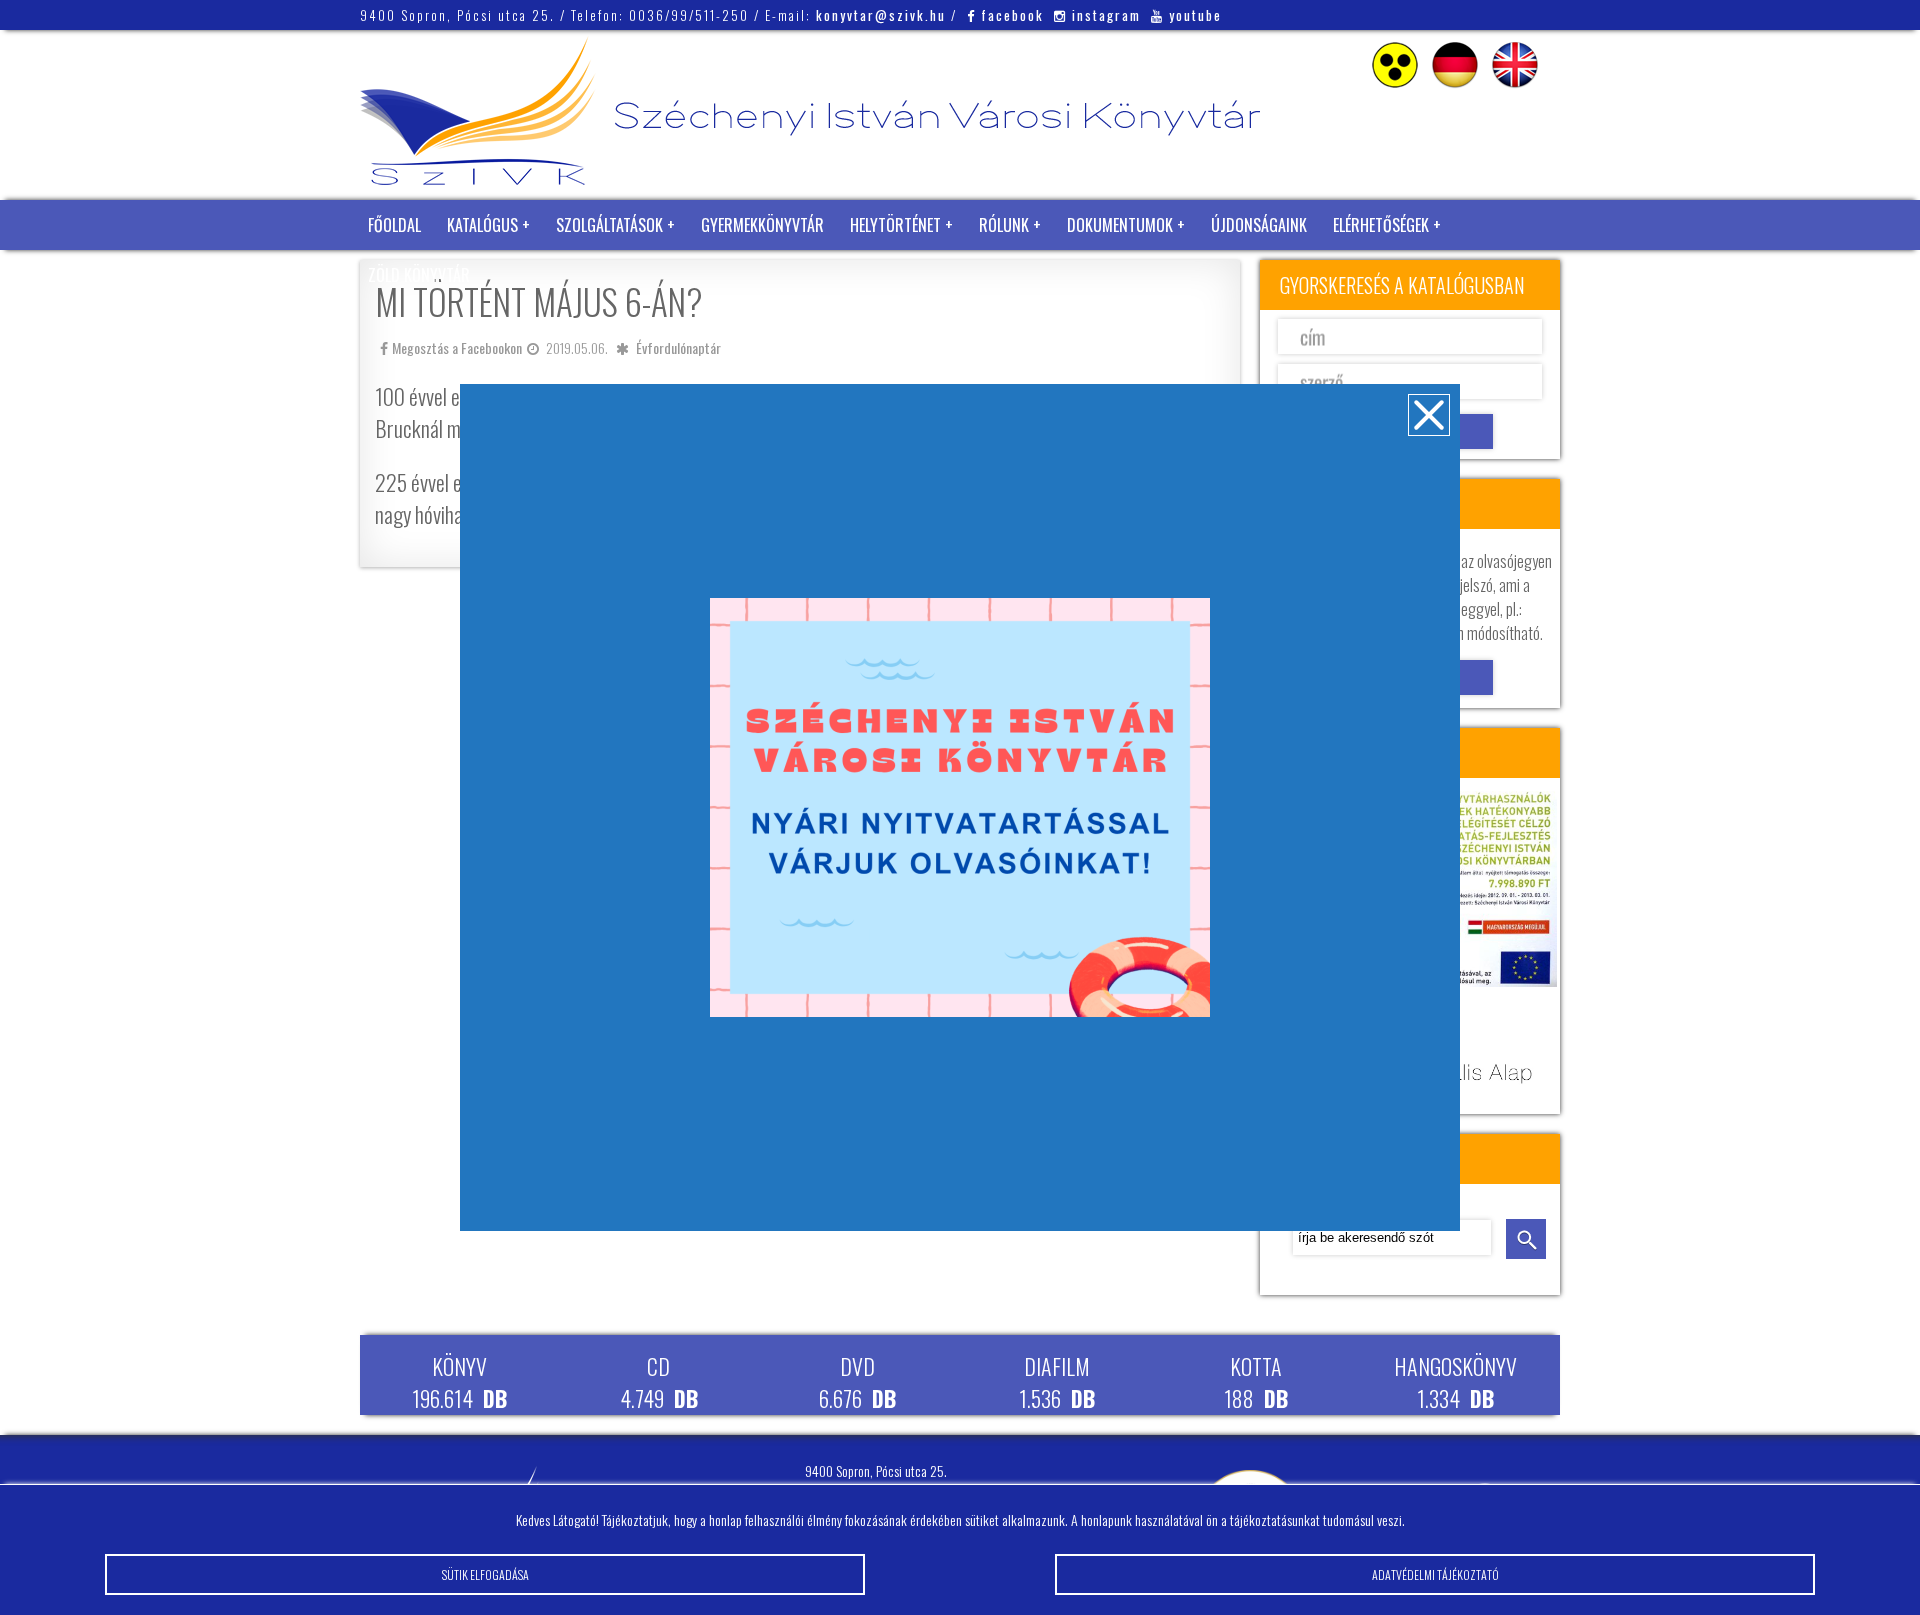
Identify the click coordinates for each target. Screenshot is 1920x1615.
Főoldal (394, 225)
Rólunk (1004, 225)
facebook (1012, 15)
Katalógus (482, 225)
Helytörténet (895, 225)
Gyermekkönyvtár (762, 225)
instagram (1106, 15)
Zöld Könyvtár (419, 275)
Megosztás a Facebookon (457, 347)
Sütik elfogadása (485, 1574)
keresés (1526, 1239)
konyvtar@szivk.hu (881, 15)
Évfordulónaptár (678, 347)
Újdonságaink (1259, 225)
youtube (1195, 15)
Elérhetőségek (1381, 225)
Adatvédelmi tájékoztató (1435, 1574)
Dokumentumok (1120, 225)
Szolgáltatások (609, 225)
